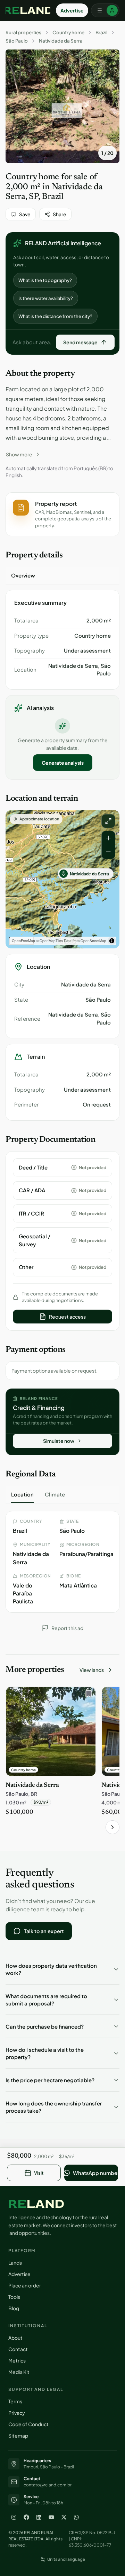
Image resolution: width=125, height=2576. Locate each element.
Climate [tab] (55, 1494)
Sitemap (18, 2436)
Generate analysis (63, 763)
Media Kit (19, 2372)
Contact (18, 2349)
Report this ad (67, 1628)
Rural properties (23, 33)
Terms (15, 2401)
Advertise (72, 10)
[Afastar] (108, 852)
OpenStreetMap (93, 941)
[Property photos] (62, 106)
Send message (80, 342)
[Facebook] (26, 2517)
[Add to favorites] (87, 1695)
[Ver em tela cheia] (108, 821)
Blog (14, 2308)
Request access (67, 1317)
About (15, 2338)
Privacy (17, 2413)
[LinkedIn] (39, 2517)
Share (60, 214)
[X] (64, 2517)
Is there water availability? (46, 298)
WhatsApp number (95, 2173)
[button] (62, 515)
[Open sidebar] (105, 10)
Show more (19, 454)
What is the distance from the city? (55, 316)
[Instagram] (14, 2517)
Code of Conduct (28, 2424)
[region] (62, 879)
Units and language (66, 2559)
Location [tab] (22, 1494)
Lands (15, 2263)
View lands (92, 1670)
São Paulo (17, 41)
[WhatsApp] (76, 2517)
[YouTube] (51, 2517)
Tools (14, 2297)
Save (25, 214)
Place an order (25, 2285)
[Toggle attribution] (112, 941)
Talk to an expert (44, 1931)
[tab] (23, 575)
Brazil (101, 33)
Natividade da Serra (61, 41)
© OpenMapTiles (49, 941)
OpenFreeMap (23, 941)
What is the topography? (45, 280)
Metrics (17, 2360)
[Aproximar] (108, 838)
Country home (68, 33)
